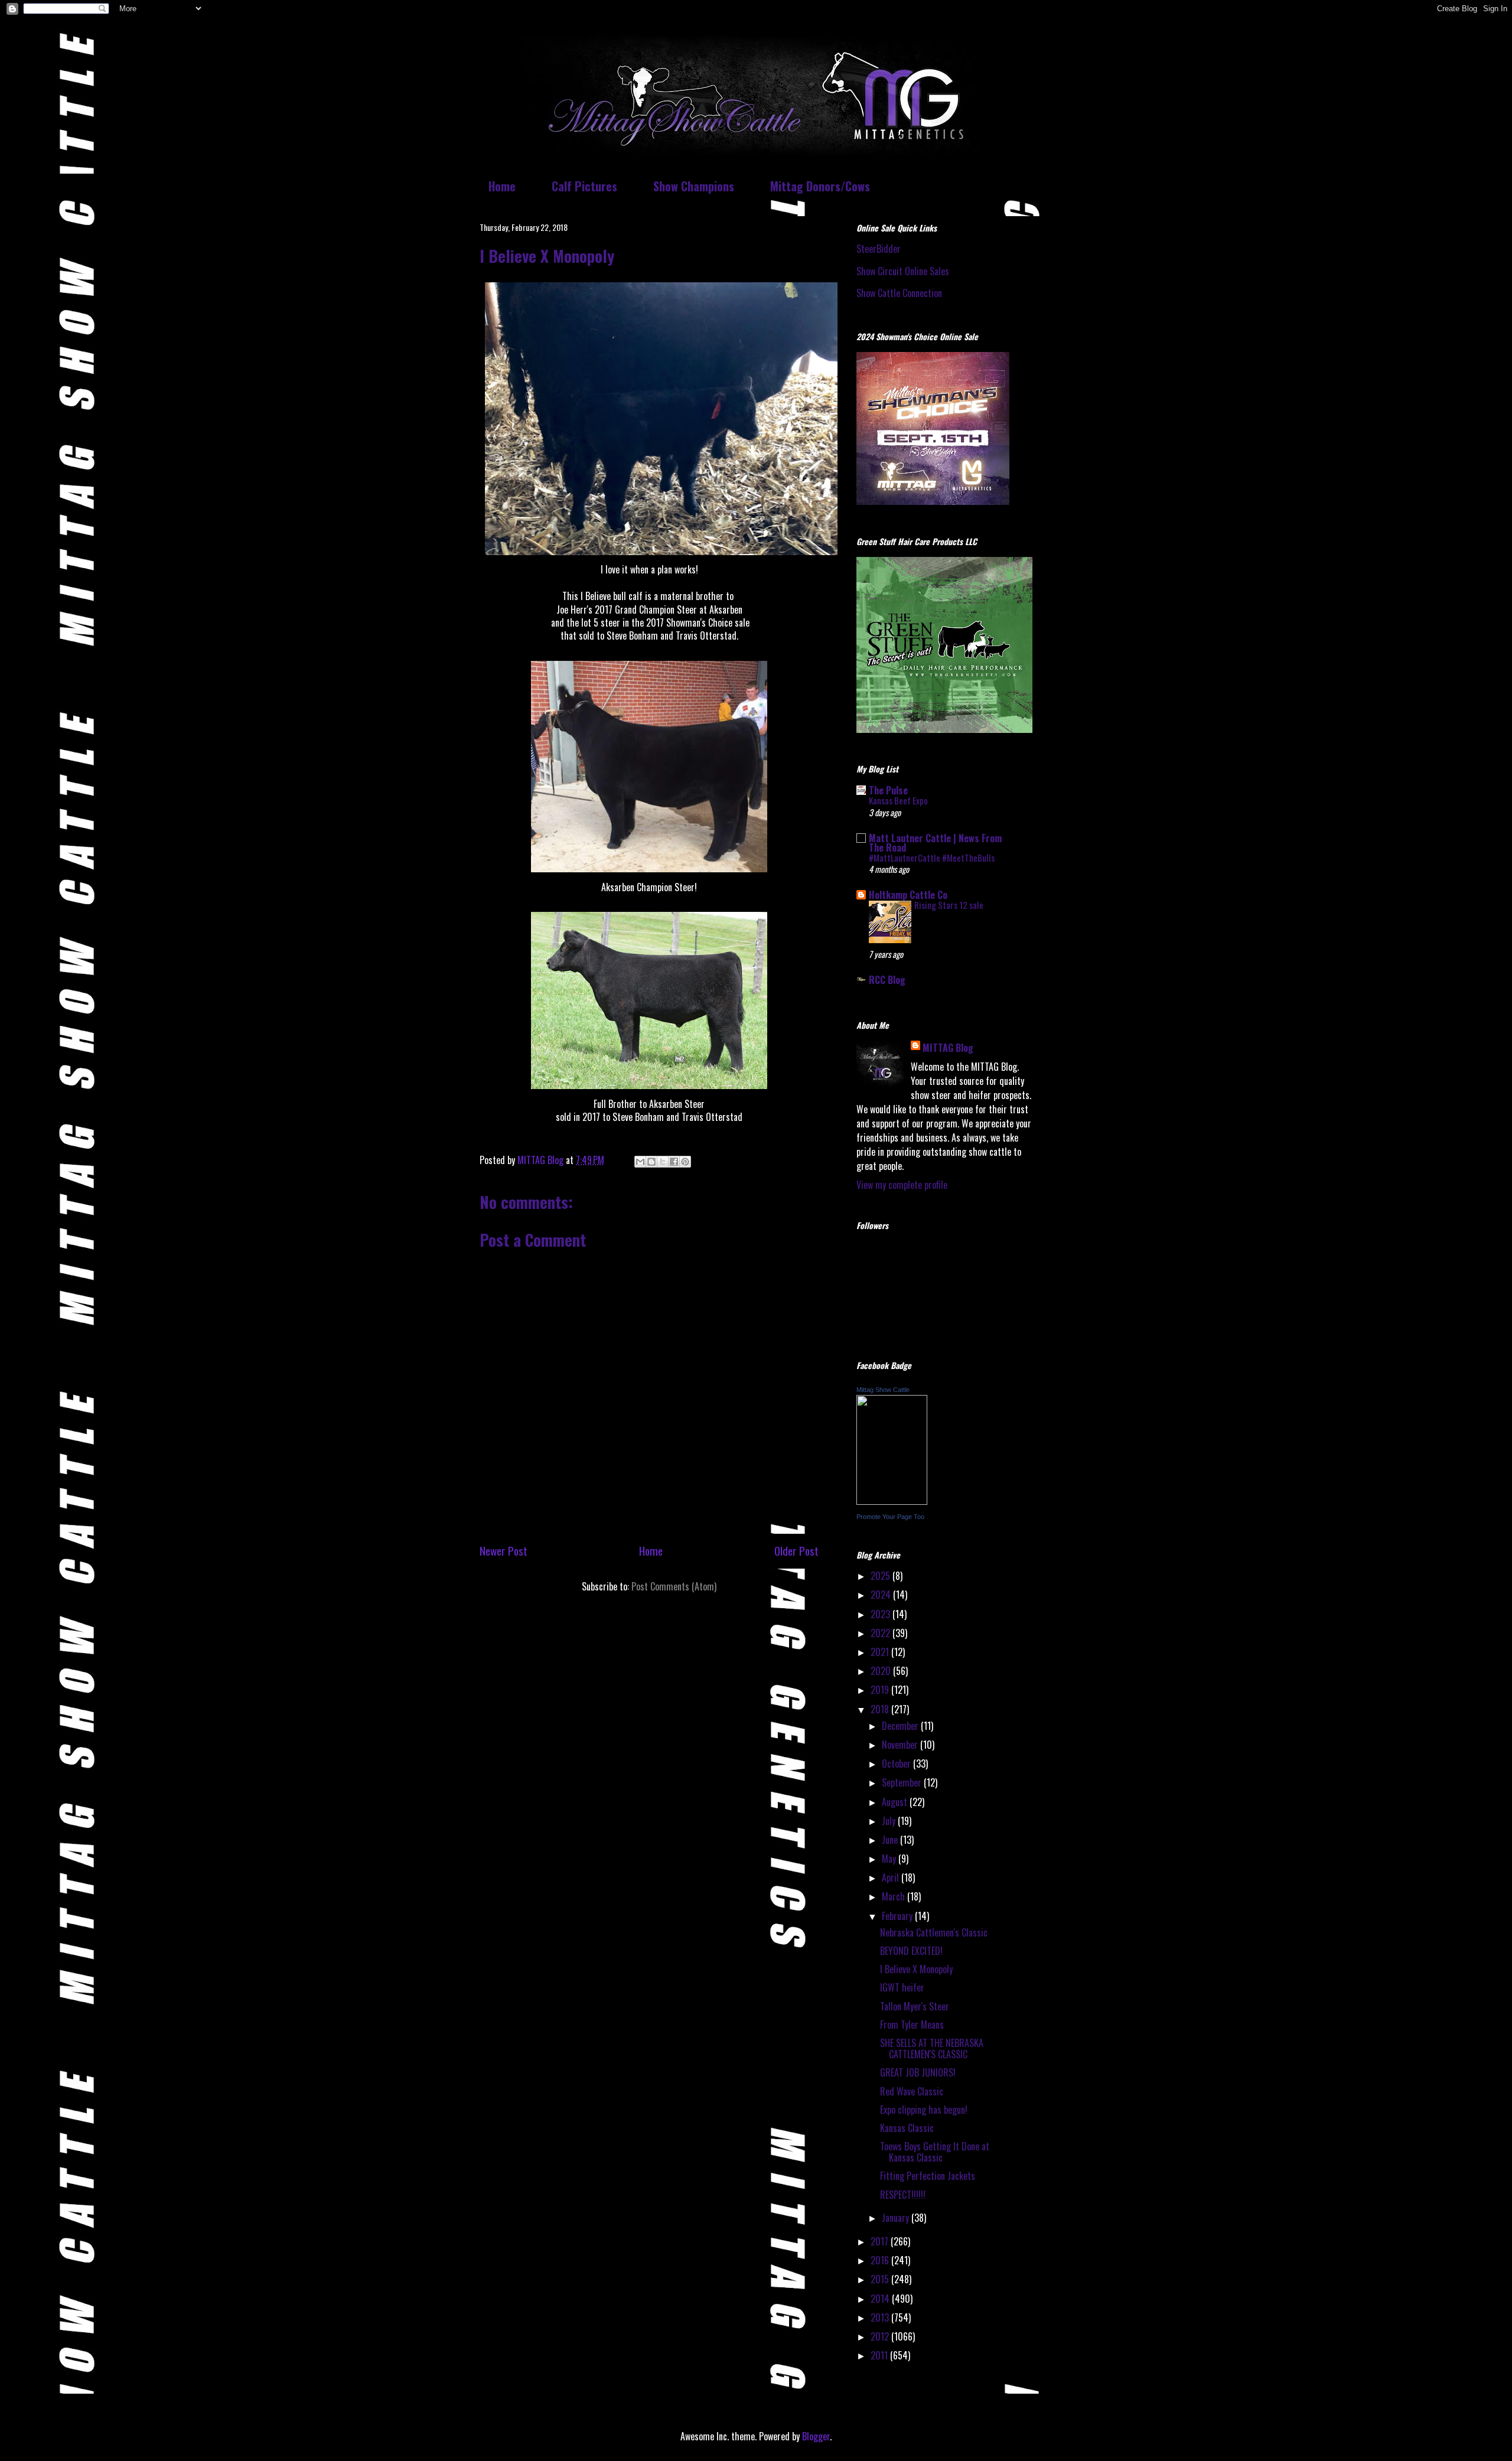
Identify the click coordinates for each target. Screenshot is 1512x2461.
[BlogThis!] (651, 1162)
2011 (880, 2355)
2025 (882, 1576)
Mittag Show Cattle (883, 1390)
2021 (881, 1652)
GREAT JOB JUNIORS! (918, 2072)
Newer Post (504, 1551)
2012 (881, 2336)
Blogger (816, 2436)
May (890, 1859)
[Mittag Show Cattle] (892, 1501)
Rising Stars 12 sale (949, 905)
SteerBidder (879, 249)
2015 (881, 2279)
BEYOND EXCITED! (911, 1951)
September (903, 1782)
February (898, 1916)
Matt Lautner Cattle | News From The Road (935, 843)
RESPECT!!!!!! (903, 2195)
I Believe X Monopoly (916, 1969)
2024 (882, 1595)
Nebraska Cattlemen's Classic (934, 1932)
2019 (881, 1690)
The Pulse (888, 790)
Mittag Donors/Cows (820, 186)
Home (502, 186)
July (890, 1821)
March (895, 1896)
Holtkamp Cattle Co (908, 895)
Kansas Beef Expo (898, 800)
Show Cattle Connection (899, 293)
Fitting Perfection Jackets (928, 2176)
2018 (881, 1709)
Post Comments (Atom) (674, 1586)
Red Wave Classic (912, 2091)
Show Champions (694, 186)
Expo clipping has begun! (924, 2110)
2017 (881, 2241)
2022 (882, 1633)
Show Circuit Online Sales (903, 271)
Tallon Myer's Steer (915, 2006)
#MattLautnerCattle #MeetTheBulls (932, 858)
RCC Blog (887, 980)
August (896, 1802)
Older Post (796, 1551)
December (901, 1726)
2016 (881, 2260)
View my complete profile (902, 1185)
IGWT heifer (902, 1987)
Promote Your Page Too (890, 1517)
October (897, 1764)
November (901, 1745)
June (891, 1840)
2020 (882, 1671)
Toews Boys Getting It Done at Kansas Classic (935, 2152)
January (897, 2218)
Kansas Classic (907, 2128)
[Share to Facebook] (674, 1162)
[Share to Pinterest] (685, 1162)
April (892, 1877)
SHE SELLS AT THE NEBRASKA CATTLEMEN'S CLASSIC (932, 2048)
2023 (882, 1614)
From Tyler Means (912, 2025)
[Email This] (640, 1162)
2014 (881, 2299)
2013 (881, 2317)
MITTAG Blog (948, 1048)
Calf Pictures (584, 186)
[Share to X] (663, 1162)
